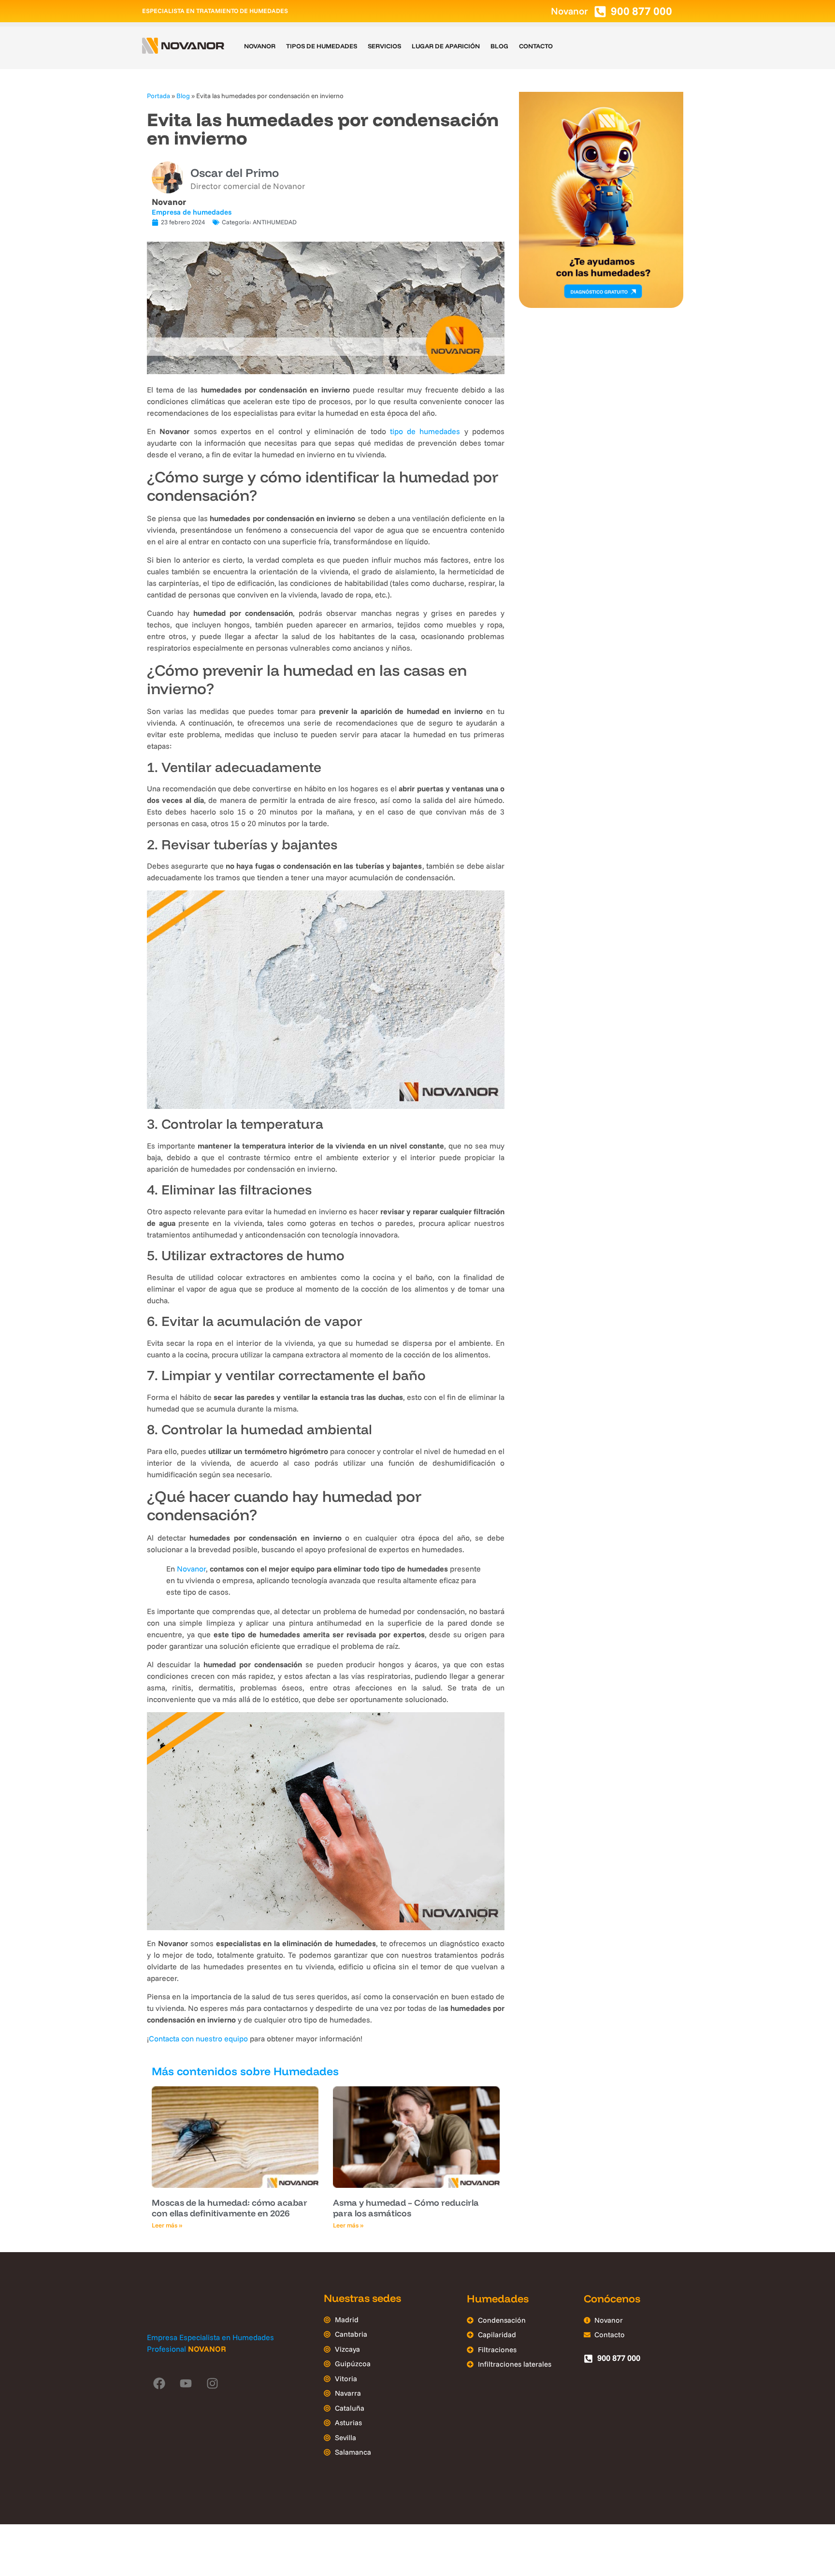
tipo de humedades (425, 431)
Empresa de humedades (192, 212)
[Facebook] (159, 2383)
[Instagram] (212, 2383)
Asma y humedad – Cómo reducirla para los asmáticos (406, 2208)
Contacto (536, 46)
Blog (499, 46)
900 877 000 (641, 11)
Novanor (260, 46)
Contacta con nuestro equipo (198, 2038)
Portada (158, 95)
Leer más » (167, 2225)
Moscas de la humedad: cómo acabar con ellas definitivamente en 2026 (230, 2208)
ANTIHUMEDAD (275, 222)
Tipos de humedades (322, 46)
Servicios (384, 46)
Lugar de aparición (446, 46)
